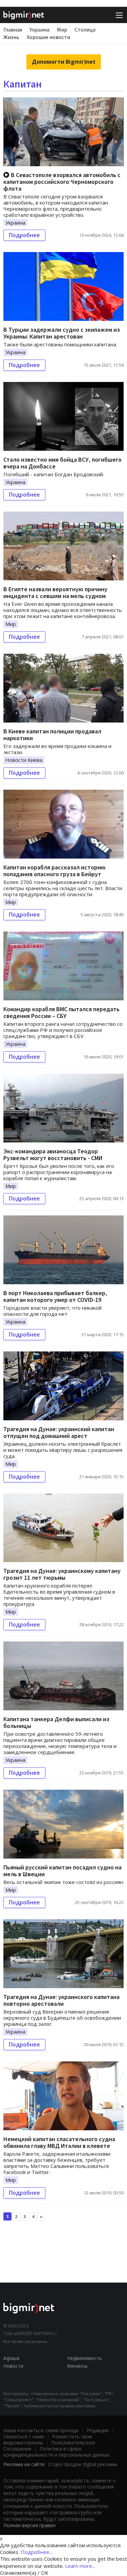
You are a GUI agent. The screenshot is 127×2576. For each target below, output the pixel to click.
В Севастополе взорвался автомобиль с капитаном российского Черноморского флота (62, 182)
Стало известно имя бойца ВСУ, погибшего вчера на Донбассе (62, 463)
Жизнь (11, 37)
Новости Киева (24, 760)
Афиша (11, 2358)
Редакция (98, 2430)
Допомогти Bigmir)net (64, 62)
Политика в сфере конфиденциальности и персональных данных (56, 2452)
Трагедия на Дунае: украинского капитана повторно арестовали (61, 2000)
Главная (13, 30)
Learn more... (80, 2566)
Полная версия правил (29, 2525)
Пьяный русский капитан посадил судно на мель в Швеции (62, 1871)
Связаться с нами (24, 2436)
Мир (62, 30)
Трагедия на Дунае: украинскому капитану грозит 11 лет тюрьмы (62, 1574)
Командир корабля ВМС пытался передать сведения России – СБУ (61, 1012)
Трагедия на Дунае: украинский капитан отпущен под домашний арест (59, 1432)
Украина (39, 30)
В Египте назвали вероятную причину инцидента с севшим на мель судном (55, 592)
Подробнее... (37, 2552)
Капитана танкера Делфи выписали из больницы (56, 1722)
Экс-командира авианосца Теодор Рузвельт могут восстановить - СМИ (53, 1155)
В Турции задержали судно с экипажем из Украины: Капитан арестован (62, 333)
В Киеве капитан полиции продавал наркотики (52, 735)
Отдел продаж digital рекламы (83, 2464)
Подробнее (24, 235)
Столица (85, 30)
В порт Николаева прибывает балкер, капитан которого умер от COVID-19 (55, 1296)
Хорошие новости (48, 37)
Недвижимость (84, 2358)
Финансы (77, 2366)
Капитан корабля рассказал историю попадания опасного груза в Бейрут (55, 871)
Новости (13, 2366)
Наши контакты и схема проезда (41, 2430)
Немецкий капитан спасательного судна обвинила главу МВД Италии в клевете (59, 2142)
